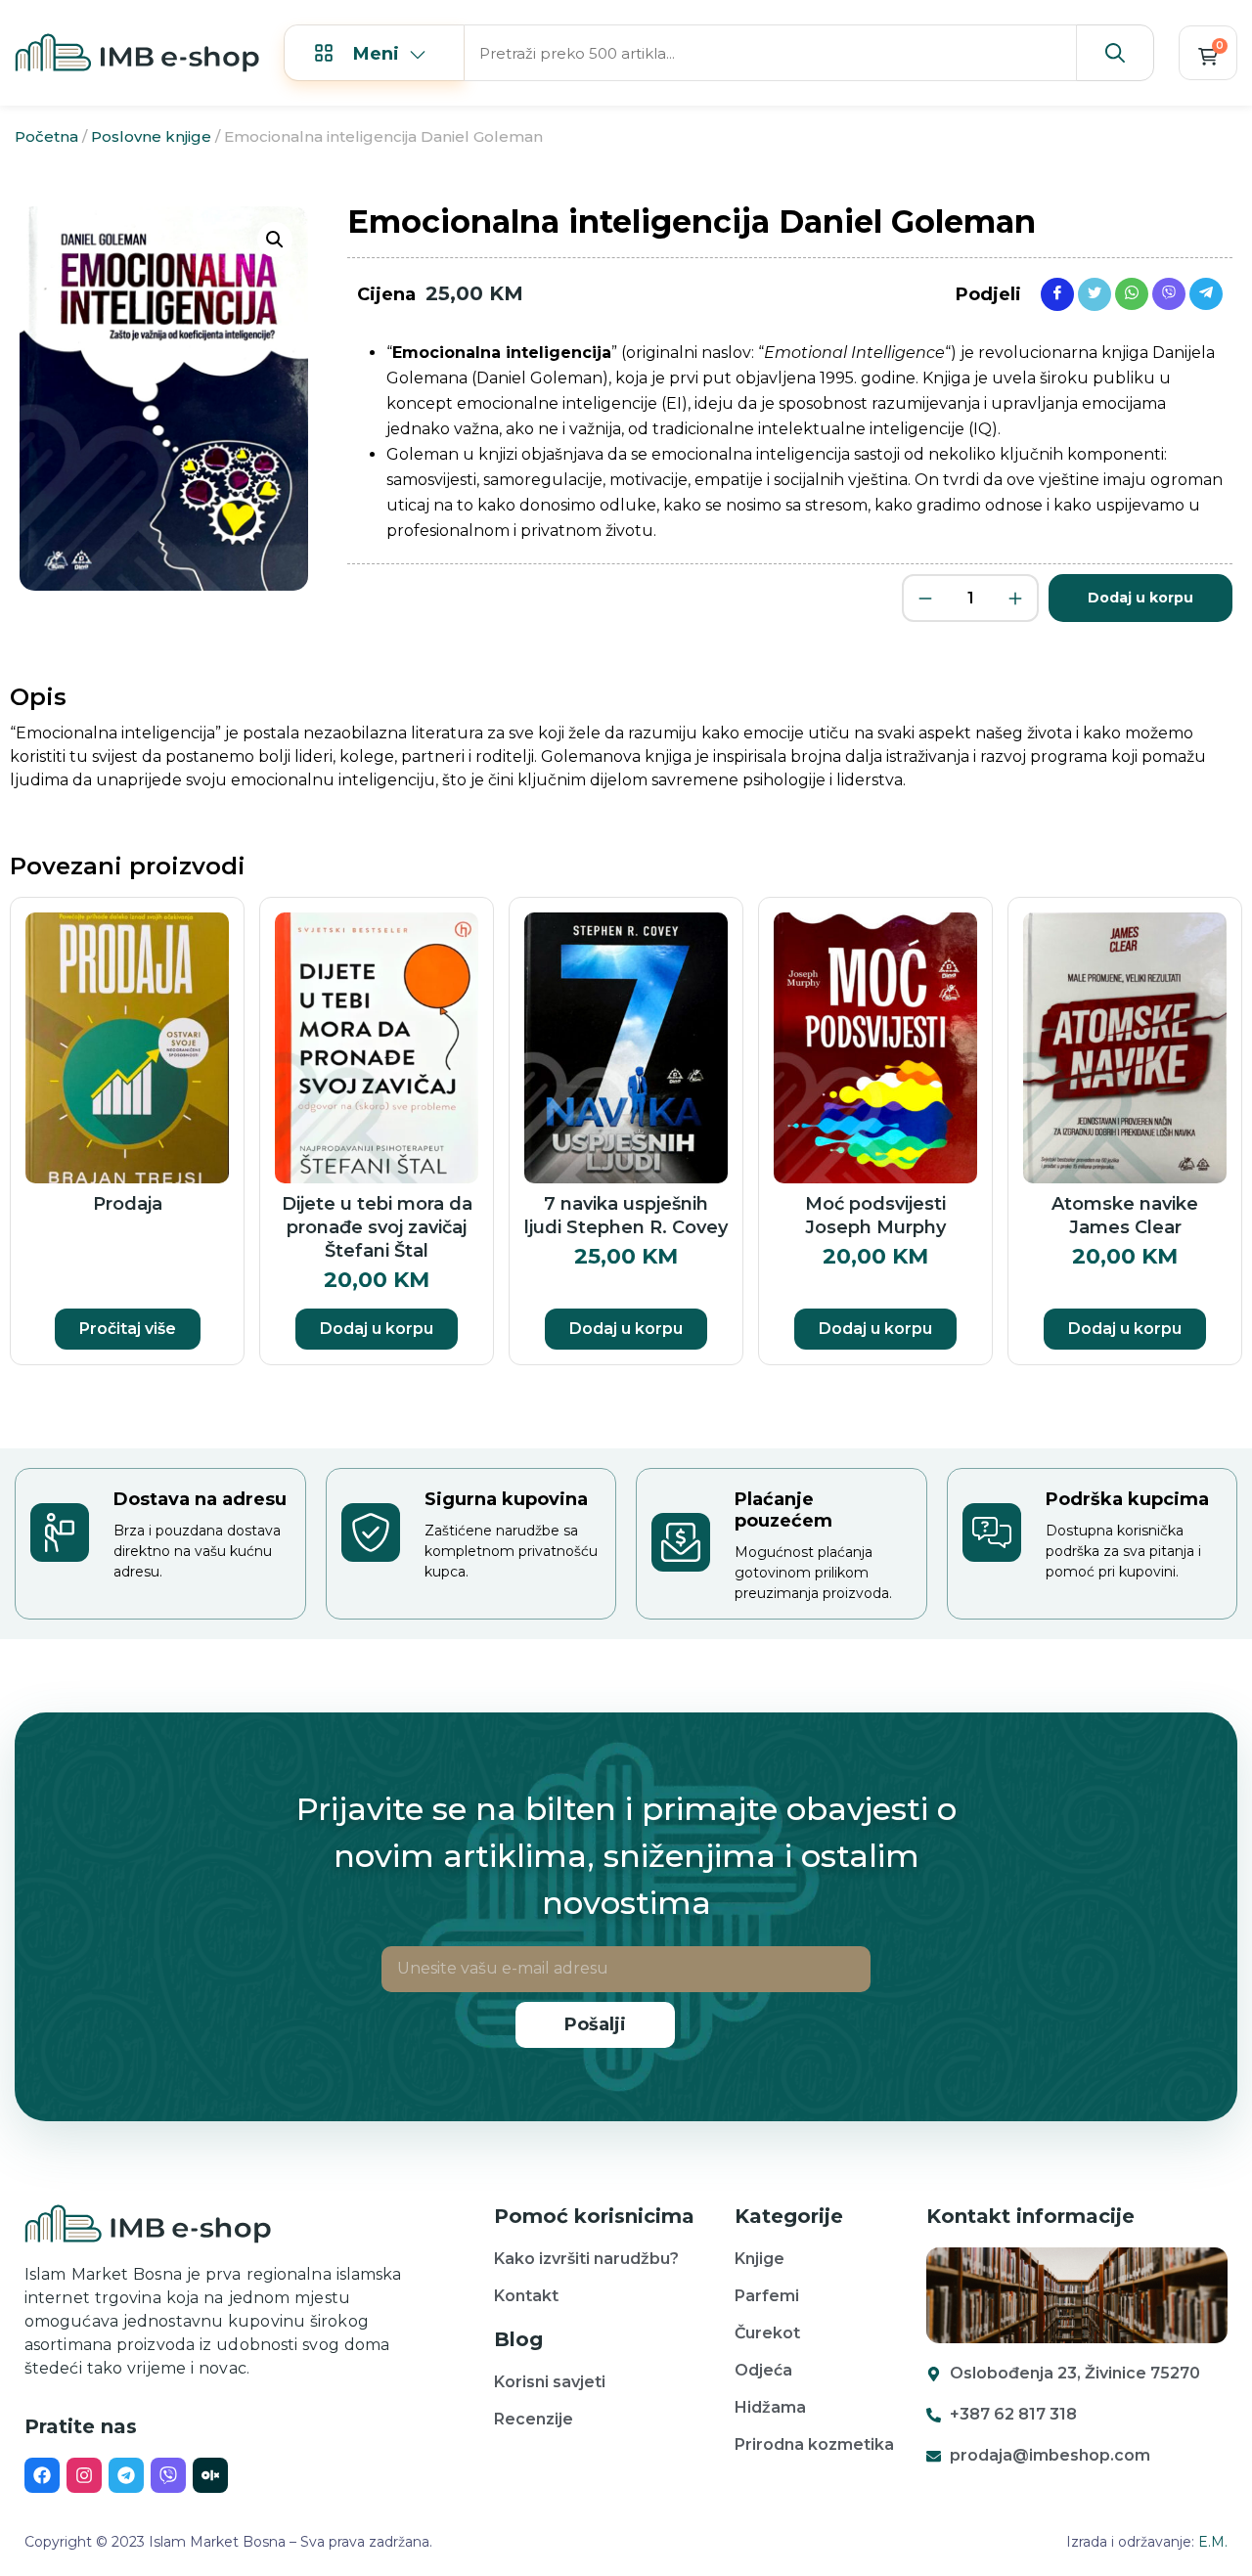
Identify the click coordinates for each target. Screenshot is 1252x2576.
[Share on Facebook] (1057, 293)
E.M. (1213, 2542)
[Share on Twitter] (1095, 293)
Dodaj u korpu (1140, 598)
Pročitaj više (128, 1329)
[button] (275, 240)
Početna (46, 136)
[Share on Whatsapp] (1132, 293)
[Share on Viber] (1169, 293)
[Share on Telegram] (1206, 293)
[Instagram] (84, 2475)
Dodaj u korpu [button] (377, 1329)
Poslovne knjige (151, 136)
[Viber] (168, 2475)
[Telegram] (126, 2475)
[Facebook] (42, 2475)
